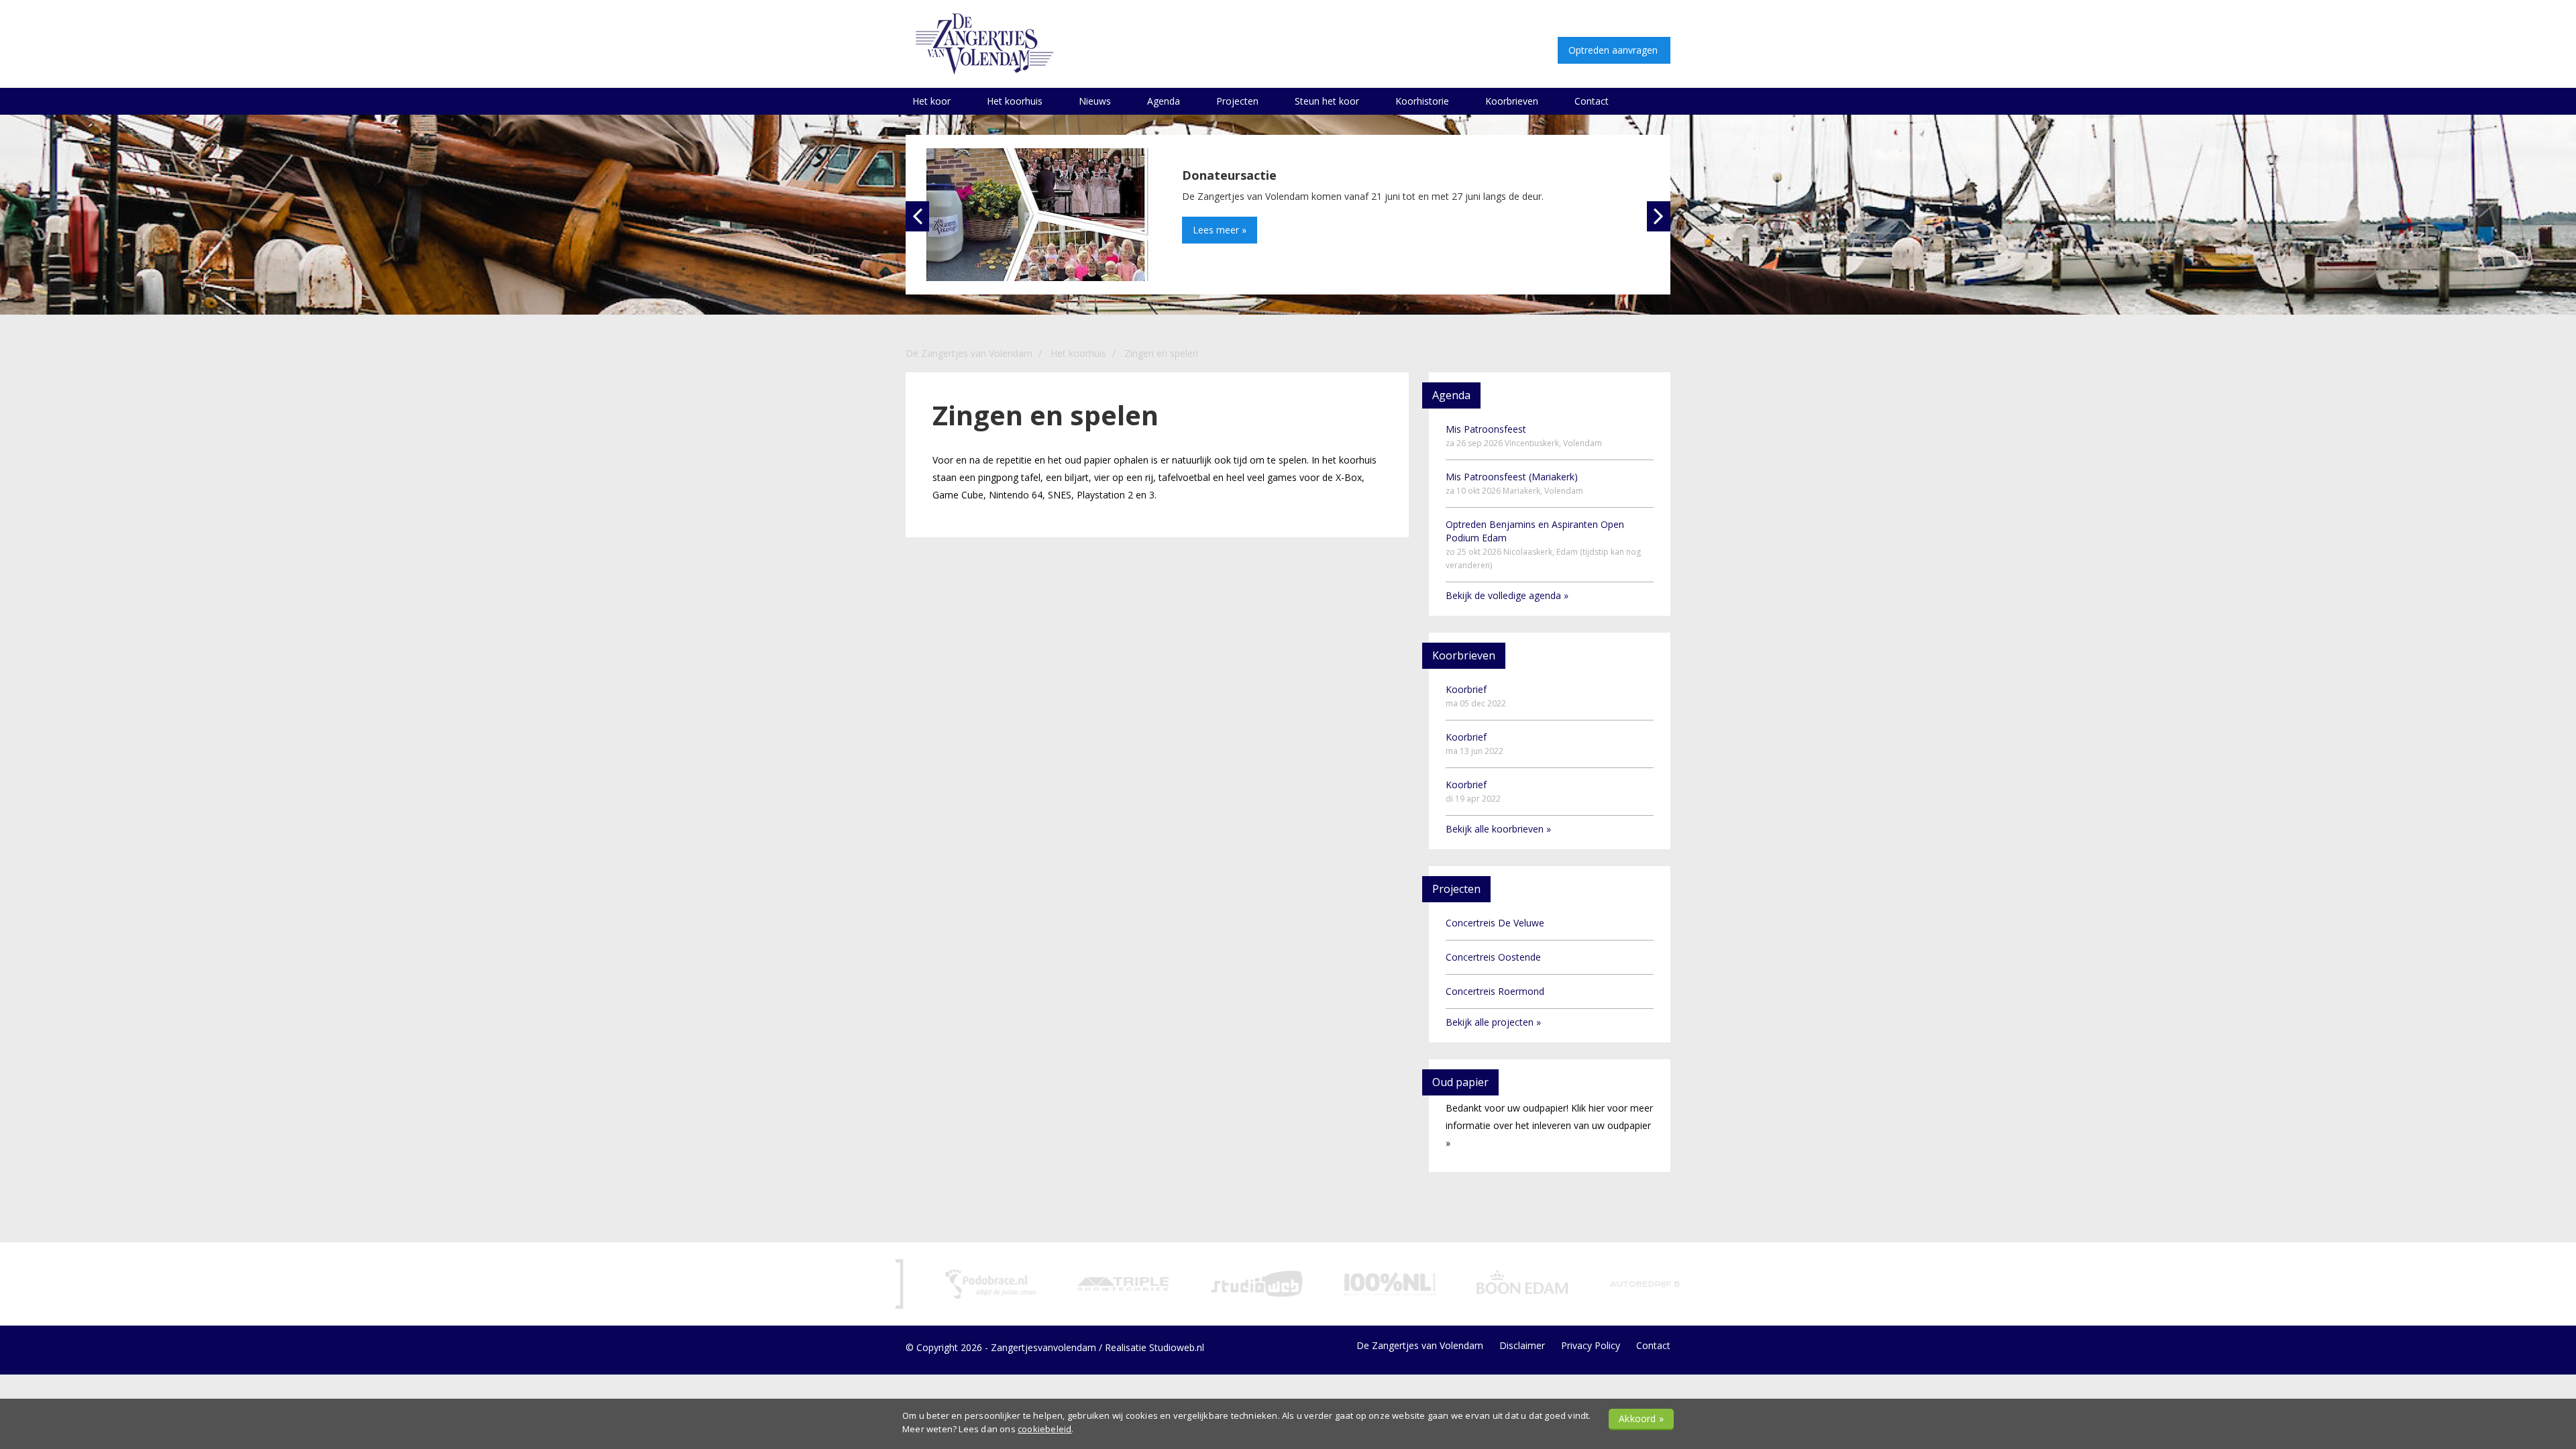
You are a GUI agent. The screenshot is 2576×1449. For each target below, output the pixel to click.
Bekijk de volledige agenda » (1507, 595)
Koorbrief (1476, 696)
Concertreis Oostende (1493, 957)
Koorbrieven (1512, 101)
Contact (1592, 101)
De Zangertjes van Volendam (1420, 1345)
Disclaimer (1522, 1345)
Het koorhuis (1015, 101)
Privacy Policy (1591, 1345)
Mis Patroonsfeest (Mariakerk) (1514, 483)
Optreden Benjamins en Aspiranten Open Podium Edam (1543, 544)
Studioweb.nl (1177, 1347)
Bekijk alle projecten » (1493, 1022)
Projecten (1237, 101)
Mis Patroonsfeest (1524, 436)
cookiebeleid (1044, 1429)
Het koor (931, 101)
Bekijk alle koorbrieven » (1498, 829)
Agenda (1164, 101)
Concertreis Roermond (1495, 991)
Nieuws (1095, 101)
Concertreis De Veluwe (1495, 923)
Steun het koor (1327, 101)
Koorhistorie (1422, 101)
